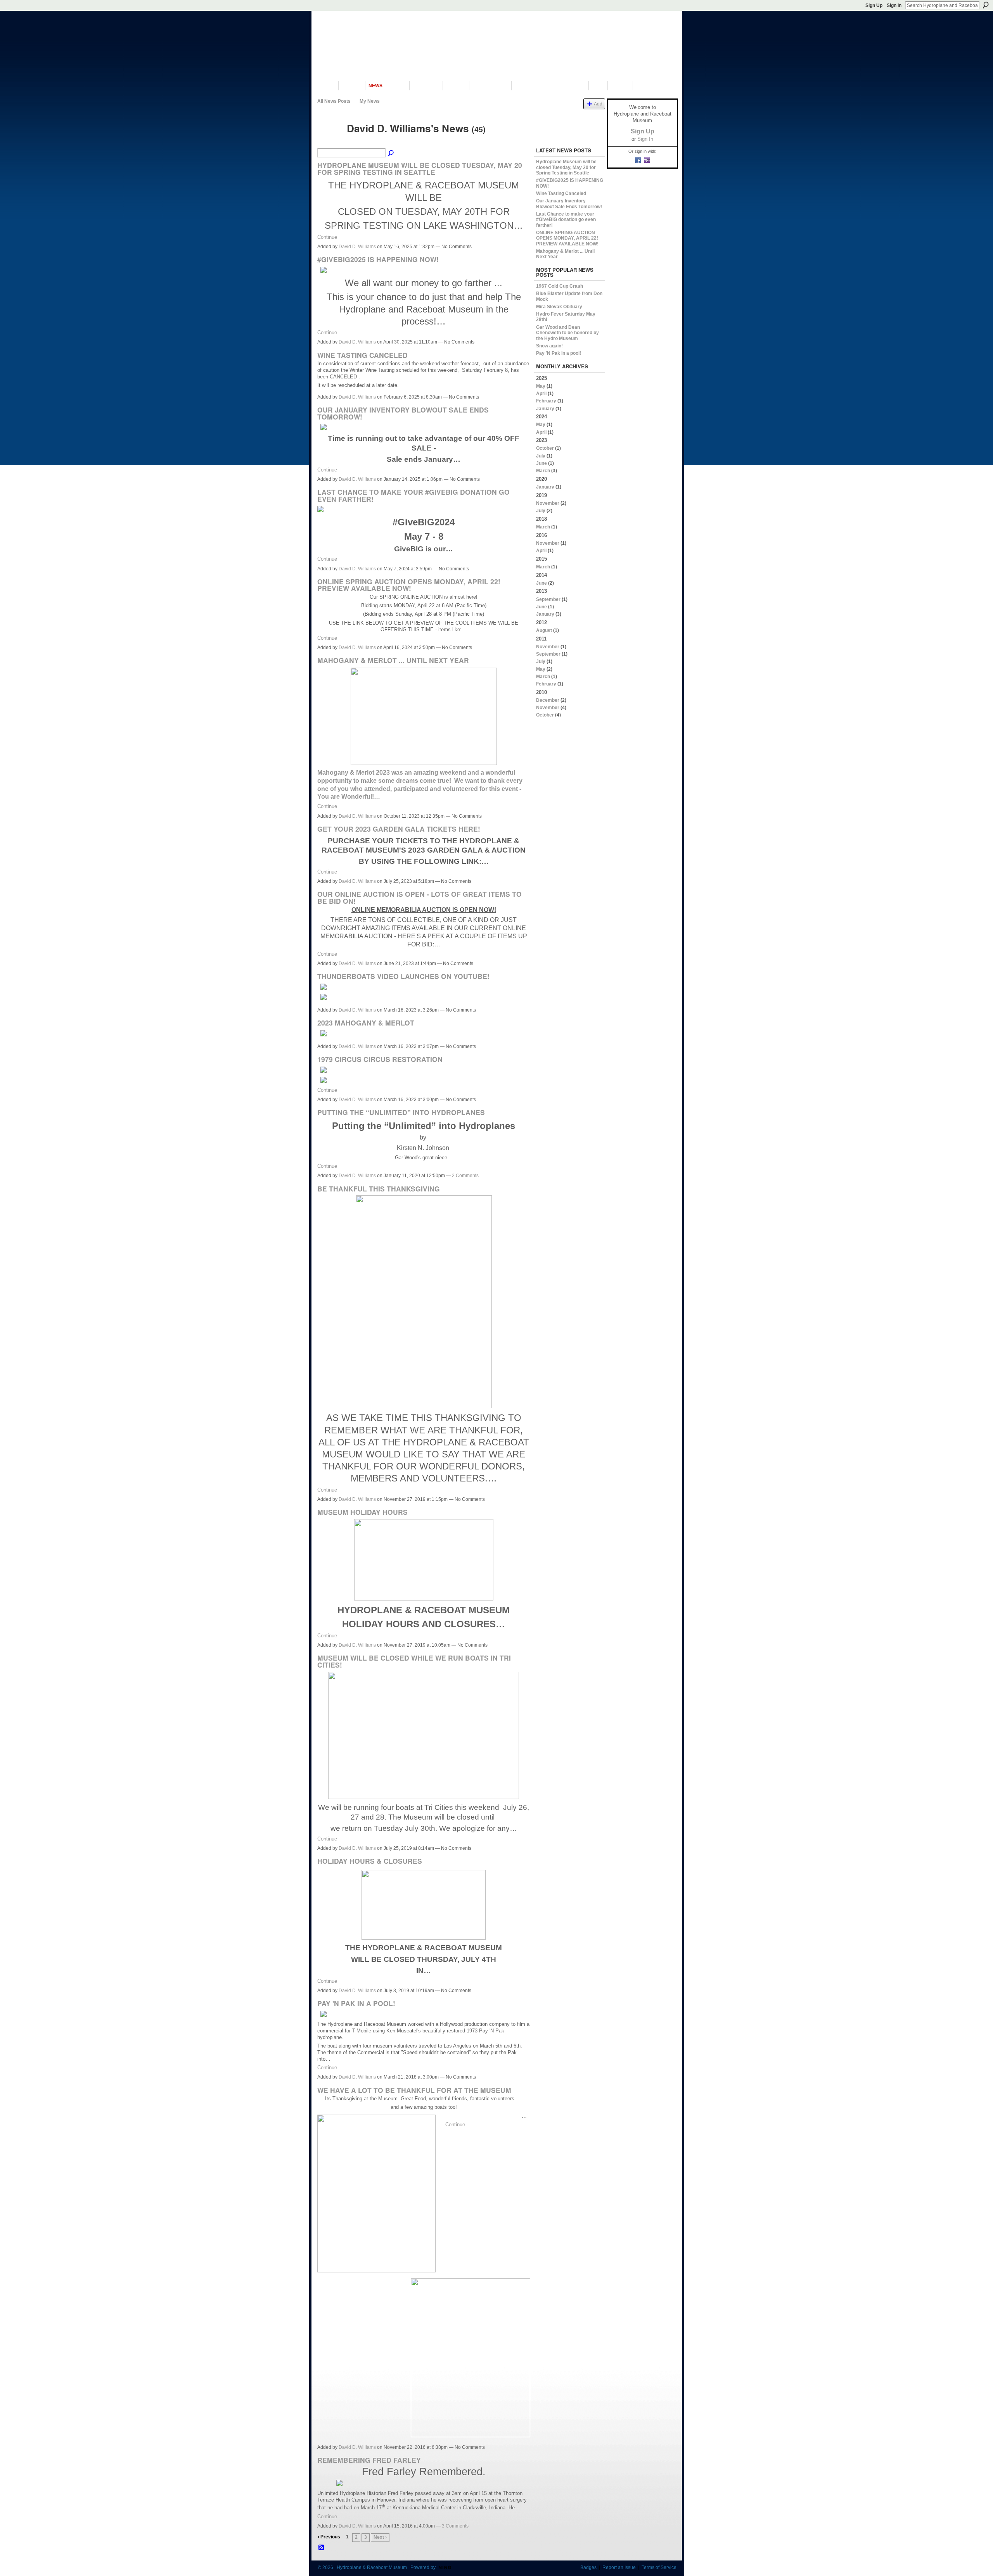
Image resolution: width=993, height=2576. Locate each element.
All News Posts (334, 101)
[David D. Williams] (330, 142)
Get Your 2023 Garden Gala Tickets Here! (399, 829)
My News (370, 101)
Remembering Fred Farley (369, 2460)
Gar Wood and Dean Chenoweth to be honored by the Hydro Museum (567, 333)
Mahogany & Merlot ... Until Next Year (393, 660)
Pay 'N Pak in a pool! (356, 2003)
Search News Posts (391, 154)
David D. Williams (357, 247)
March (543, 471)
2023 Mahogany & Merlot (366, 1023)
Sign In (894, 5)
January (545, 409)
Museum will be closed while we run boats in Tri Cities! (414, 1661)
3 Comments (455, 2526)
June (541, 463)
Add (598, 104)
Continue (327, 237)
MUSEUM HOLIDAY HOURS (362, 1512)
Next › (380, 2537)
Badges (588, 2567)
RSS (322, 2548)
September (548, 599)
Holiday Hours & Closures (370, 1861)
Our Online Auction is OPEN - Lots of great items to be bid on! (420, 897)
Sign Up (874, 5)
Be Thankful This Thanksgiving (379, 1189)
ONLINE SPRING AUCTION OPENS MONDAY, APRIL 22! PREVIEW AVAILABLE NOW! (409, 585)
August (544, 630)
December (548, 700)
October (545, 448)
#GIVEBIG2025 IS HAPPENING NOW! (378, 259)
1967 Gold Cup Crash (560, 286)
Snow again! (549, 346)
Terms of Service (659, 2567)
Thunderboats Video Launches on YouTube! (403, 976)
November (548, 503)
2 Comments (465, 1176)
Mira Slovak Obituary (559, 307)
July (541, 456)
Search (986, 5)
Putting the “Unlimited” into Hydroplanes (401, 1112)
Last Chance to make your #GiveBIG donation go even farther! (413, 495)
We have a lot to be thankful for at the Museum (414, 2090)
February (546, 401)
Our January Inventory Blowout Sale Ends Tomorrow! (403, 413)
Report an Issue (619, 2567)
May (541, 386)
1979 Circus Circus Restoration (380, 1059)
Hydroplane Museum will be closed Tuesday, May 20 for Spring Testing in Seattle (420, 168)
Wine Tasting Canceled (362, 355)
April (541, 394)
